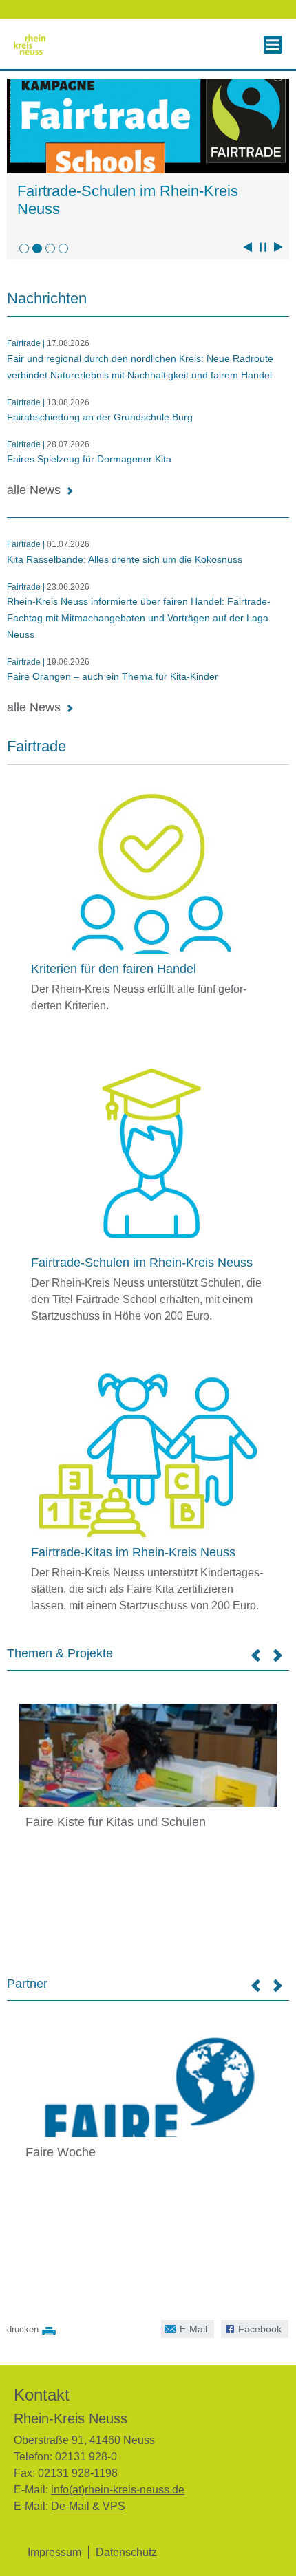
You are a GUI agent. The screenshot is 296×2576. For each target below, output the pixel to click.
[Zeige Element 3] (50, 248)
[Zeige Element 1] (24, 248)
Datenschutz (126, 2552)
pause (263, 247)
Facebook (251, 2327)
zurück (248, 247)
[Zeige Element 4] (63, 248)
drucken (23, 2329)
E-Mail (184, 2327)
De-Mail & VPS (88, 2506)
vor (278, 247)
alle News (34, 490)
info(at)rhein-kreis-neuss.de (118, 2490)
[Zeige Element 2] (37, 248)
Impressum (54, 2552)
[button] (273, 45)
